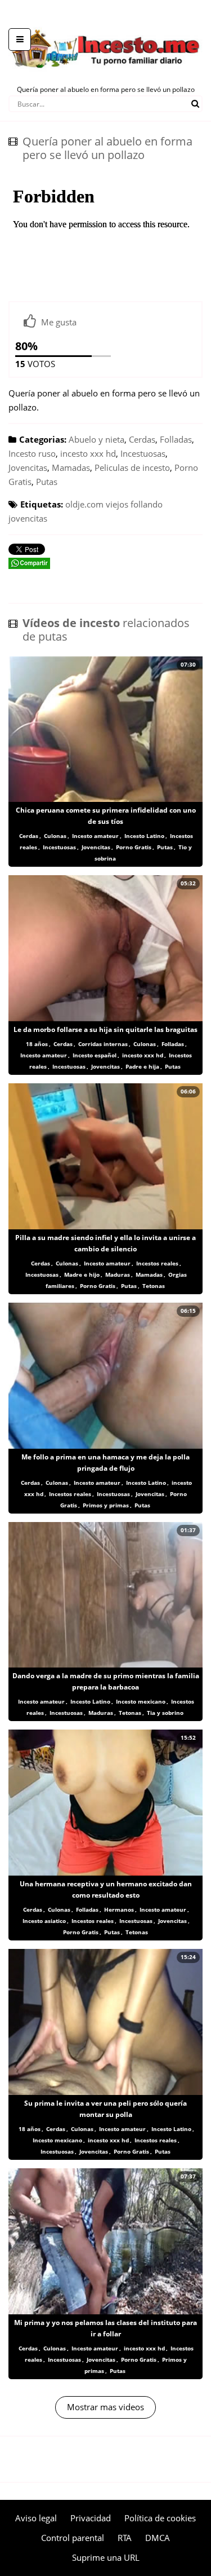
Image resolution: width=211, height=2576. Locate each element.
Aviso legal (36, 2518)
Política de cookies (160, 2518)
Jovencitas (28, 467)
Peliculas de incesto (132, 467)
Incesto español (95, 1055)
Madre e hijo (82, 1274)
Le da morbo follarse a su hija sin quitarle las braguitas (105, 1029)
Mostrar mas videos (105, 2407)
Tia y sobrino (165, 1713)
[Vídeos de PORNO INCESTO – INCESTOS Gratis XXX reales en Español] (105, 23)
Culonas (55, 836)
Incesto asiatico (44, 1921)
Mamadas (71, 467)
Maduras (118, 1274)
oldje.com (84, 504)
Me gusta (59, 322)
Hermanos (119, 1909)
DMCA (158, 2538)
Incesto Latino (144, 836)
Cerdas (142, 439)
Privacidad (91, 2518)
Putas (47, 482)
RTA (125, 2538)
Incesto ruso (32, 453)
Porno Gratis (134, 847)
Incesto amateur (95, 836)
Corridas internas (103, 1044)
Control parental (73, 2538)
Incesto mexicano (141, 1701)
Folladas (176, 439)
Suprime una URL (106, 2557)
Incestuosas (143, 453)
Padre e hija (142, 1066)
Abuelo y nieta (96, 439)
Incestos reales (157, 1263)
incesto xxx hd (88, 453)
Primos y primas (106, 1505)
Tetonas (154, 1286)
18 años (37, 1044)
